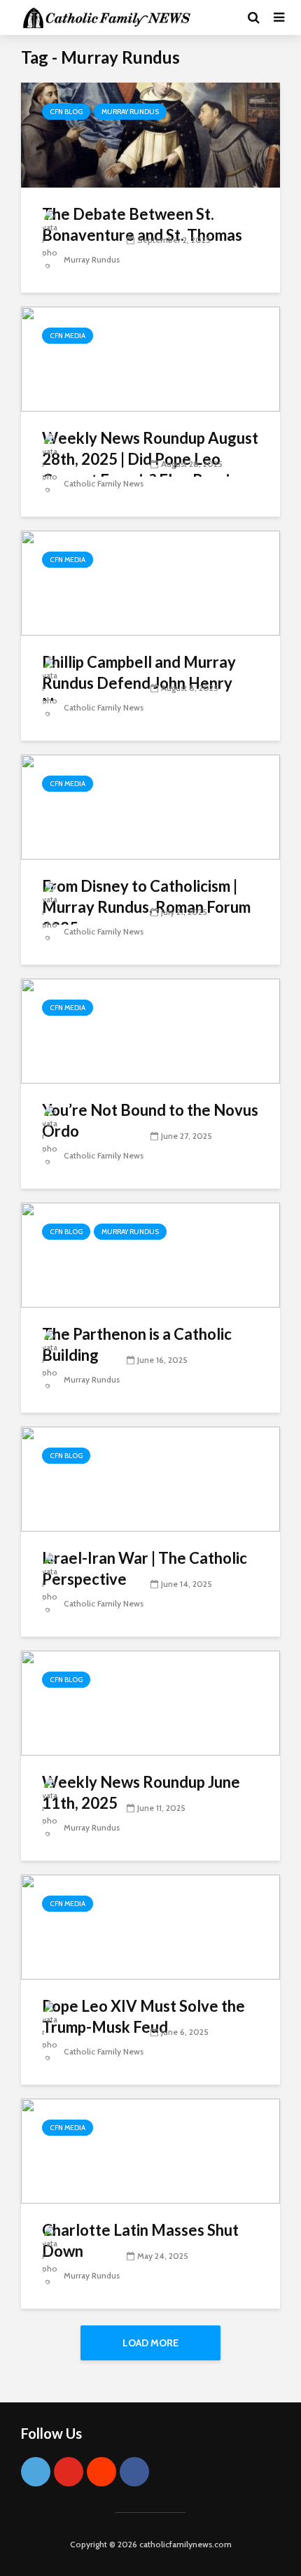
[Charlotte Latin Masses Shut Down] (150, 2150)
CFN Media (68, 336)
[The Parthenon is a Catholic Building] (150, 1254)
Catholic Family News (103, 483)
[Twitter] (36, 2472)
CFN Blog (66, 112)
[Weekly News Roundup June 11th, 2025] (150, 1702)
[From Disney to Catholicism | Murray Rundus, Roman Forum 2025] (150, 806)
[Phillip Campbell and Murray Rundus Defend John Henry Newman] (150, 582)
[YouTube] (69, 2472)
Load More (150, 2343)
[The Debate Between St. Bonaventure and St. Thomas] (150, 134)
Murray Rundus (130, 112)
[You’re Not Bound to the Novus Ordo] (150, 1030)
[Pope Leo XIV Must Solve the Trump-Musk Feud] (150, 1926)
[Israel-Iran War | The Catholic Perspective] (150, 1478)
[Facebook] (134, 2472)
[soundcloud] (101, 2472)
